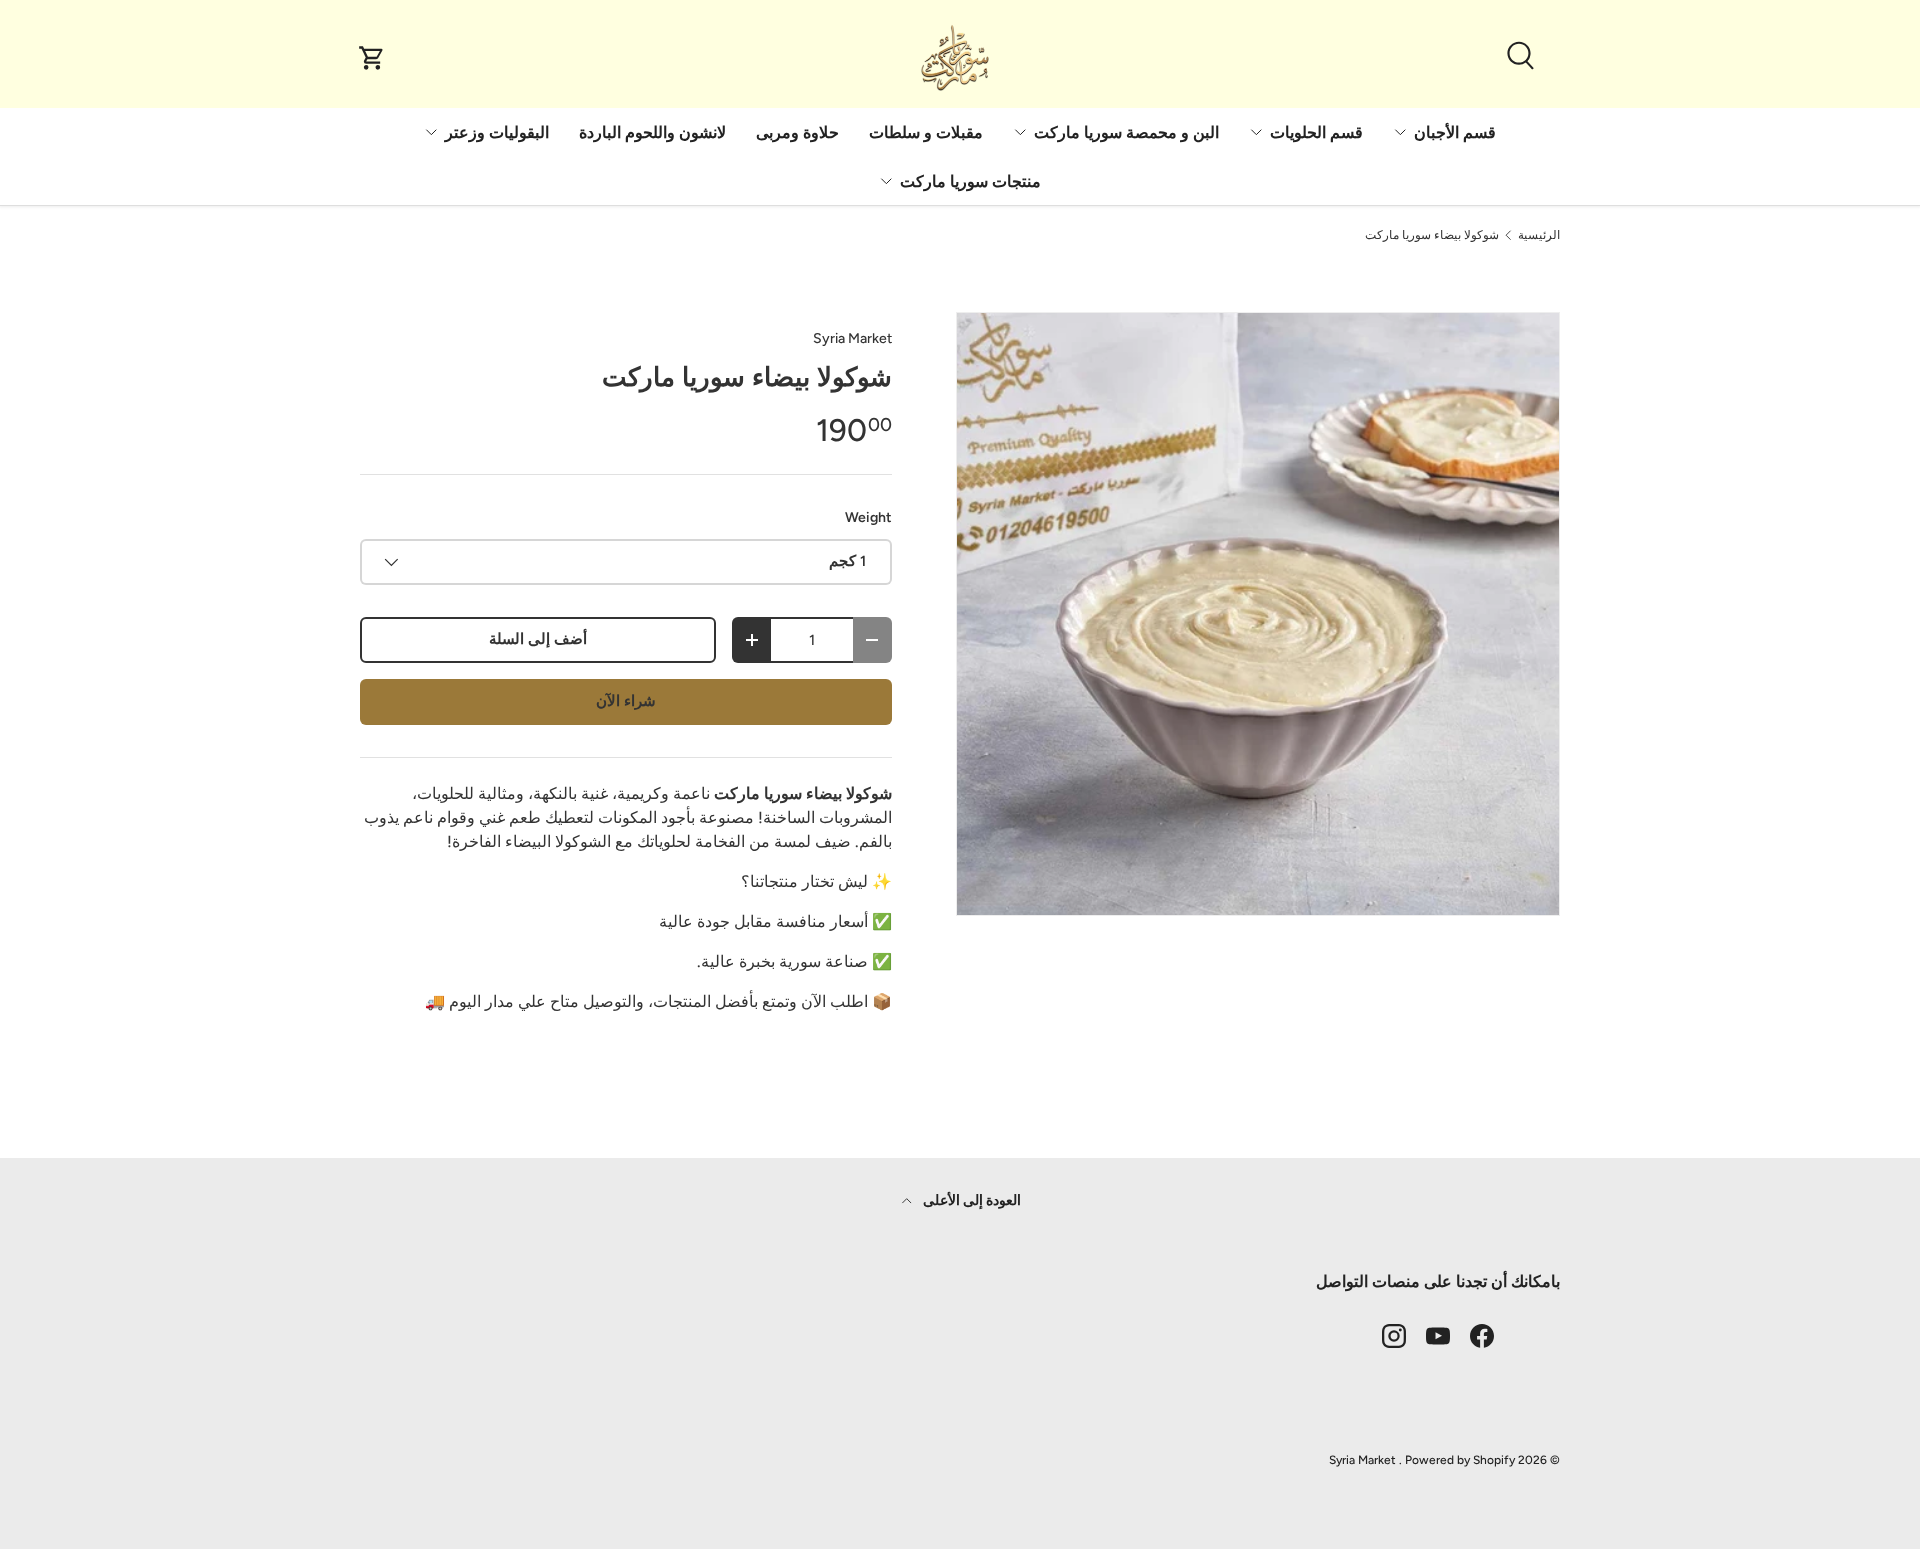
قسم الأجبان (1455, 132)
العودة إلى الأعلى (970, 1200)
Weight (868, 517)
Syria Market (852, 338)
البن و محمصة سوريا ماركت (1126, 132)
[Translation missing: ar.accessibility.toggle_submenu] (1400, 132)
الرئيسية (1539, 235)
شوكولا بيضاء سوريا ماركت (1432, 235)
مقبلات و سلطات (926, 132)
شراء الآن (626, 701)
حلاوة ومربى (797, 132)
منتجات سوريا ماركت (970, 181)
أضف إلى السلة (538, 639)
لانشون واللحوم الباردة (652, 132)
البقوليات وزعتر (497, 132)
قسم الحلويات (1316, 132)
